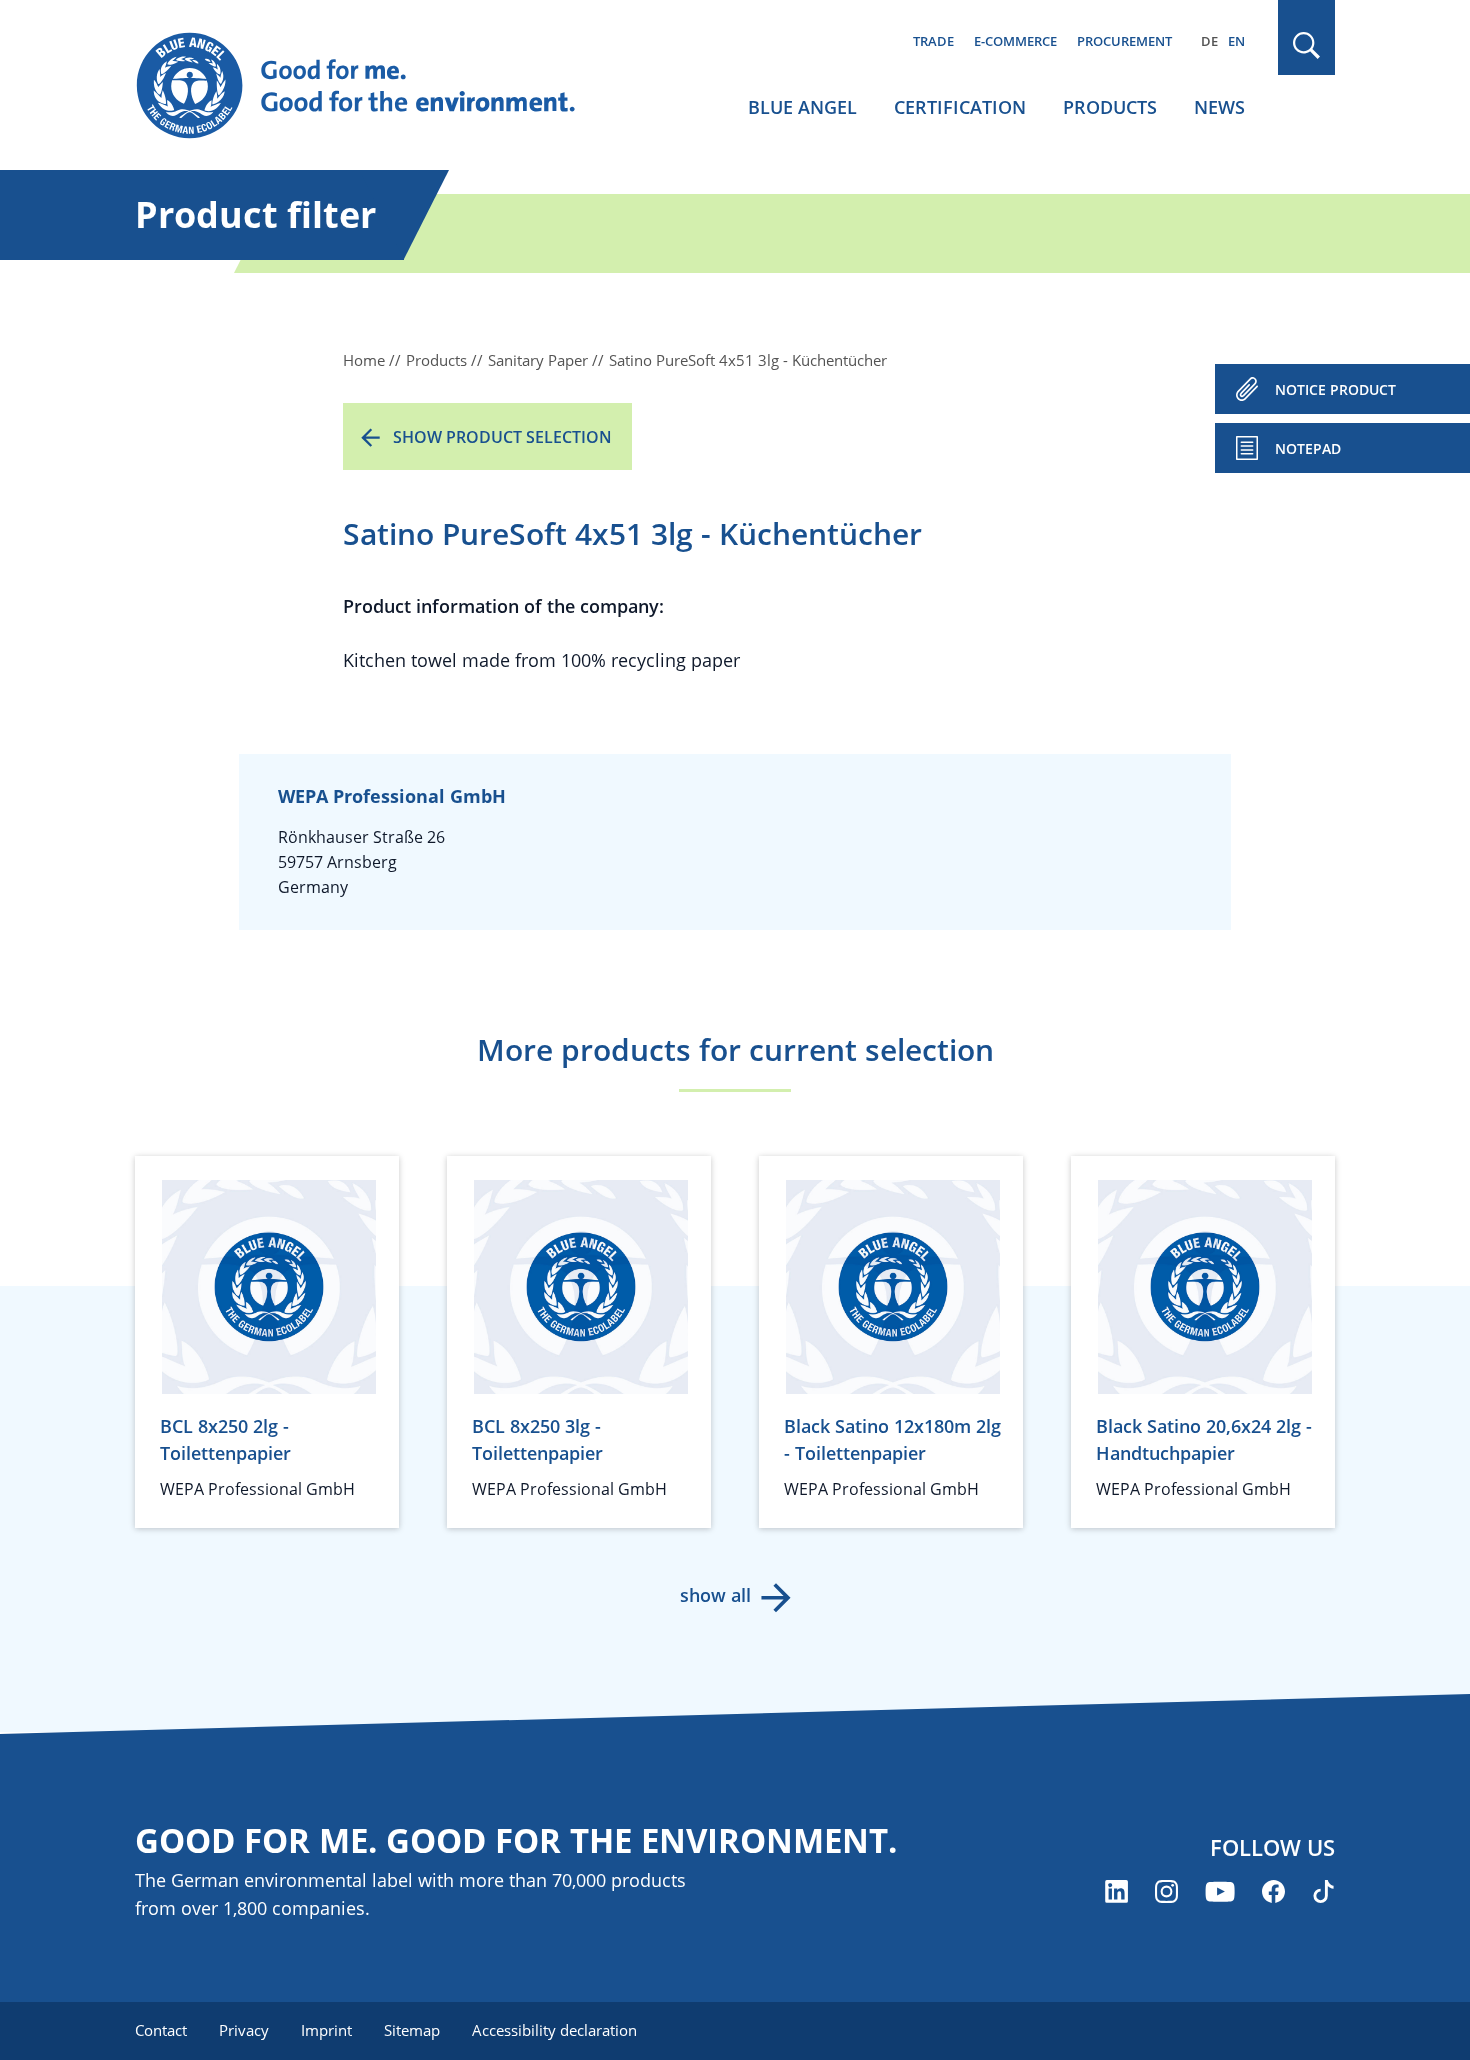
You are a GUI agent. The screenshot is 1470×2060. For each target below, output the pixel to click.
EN (1236, 41)
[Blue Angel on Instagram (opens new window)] (1166, 1891)
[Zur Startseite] (375, 86)
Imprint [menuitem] (326, 2030)
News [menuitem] (1219, 107)
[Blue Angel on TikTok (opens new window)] (1323, 1891)
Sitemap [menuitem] (412, 2030)
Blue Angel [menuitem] (802, 107)
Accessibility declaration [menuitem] (554, 2030)
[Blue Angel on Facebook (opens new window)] (1273, 1891)
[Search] (1307, 45)
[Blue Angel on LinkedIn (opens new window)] (1116, 1891)
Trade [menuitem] (933, 41)
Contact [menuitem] (161, 2030)
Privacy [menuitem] (244, 2030)
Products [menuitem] (1110, 107)
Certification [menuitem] (960, 107)
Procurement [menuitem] (1124, 41)
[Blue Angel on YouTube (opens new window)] (1220, 1891)
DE (1209, 41)
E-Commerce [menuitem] (1015, 41)
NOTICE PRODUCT (1335, 389)
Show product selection (502, 437)
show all (715, 1595)
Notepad (1308, 448)
